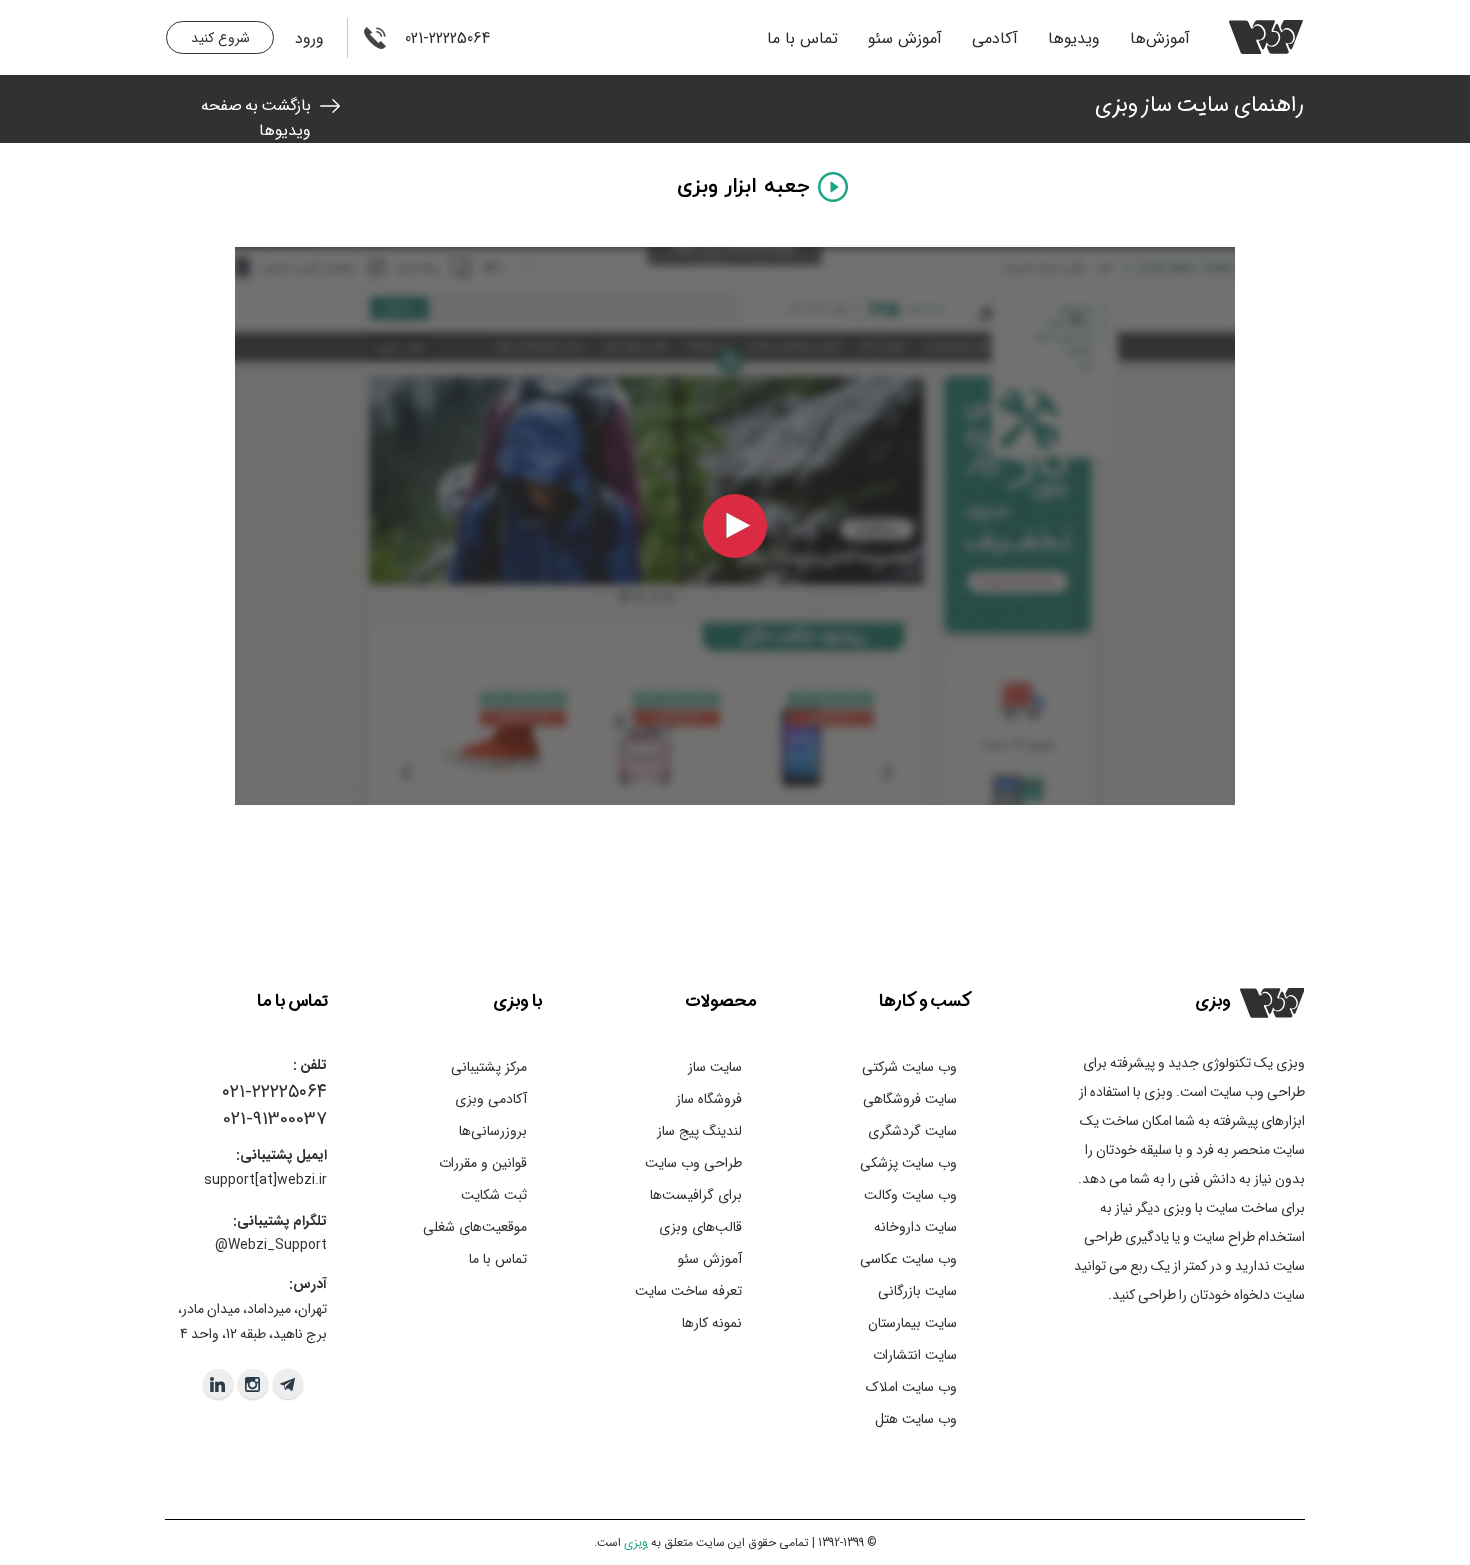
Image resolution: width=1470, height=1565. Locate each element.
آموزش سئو (905, 38)
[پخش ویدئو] (735, 526)
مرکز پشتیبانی (489, 1067)
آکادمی (995, 38)
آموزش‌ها (1160, 38)
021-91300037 (275, 1119)
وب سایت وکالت (910, 1195)
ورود (309, 38)
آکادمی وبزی (491, 1099)
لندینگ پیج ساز (699, 1131)
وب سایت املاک (911, 1387)
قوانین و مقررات (483, 1163)
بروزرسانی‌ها (493, 1131)
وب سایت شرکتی (909, 1067)
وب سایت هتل (916, 1419)
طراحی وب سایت (693, 1163)
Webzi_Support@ (271, 1245)
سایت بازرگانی (917, 1291)
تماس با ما (802, 38)
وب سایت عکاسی (908, 1259)
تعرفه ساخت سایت (688, 1291)
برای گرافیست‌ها (696, 1195)
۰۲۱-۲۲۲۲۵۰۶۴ (274, 1092)
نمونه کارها (712, 1323)
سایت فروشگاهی (910, 1099)
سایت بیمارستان (912, 1323)
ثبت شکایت (494, 1195)
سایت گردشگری (912, 1131)
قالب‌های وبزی (700, 1227)
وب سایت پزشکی (908, 1163)
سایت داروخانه (915, 1227)
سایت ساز (715, 1067)
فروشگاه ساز (709, 1099)
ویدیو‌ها (1074, 38)
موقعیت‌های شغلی (475, 1227)
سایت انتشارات (915, 1355)
